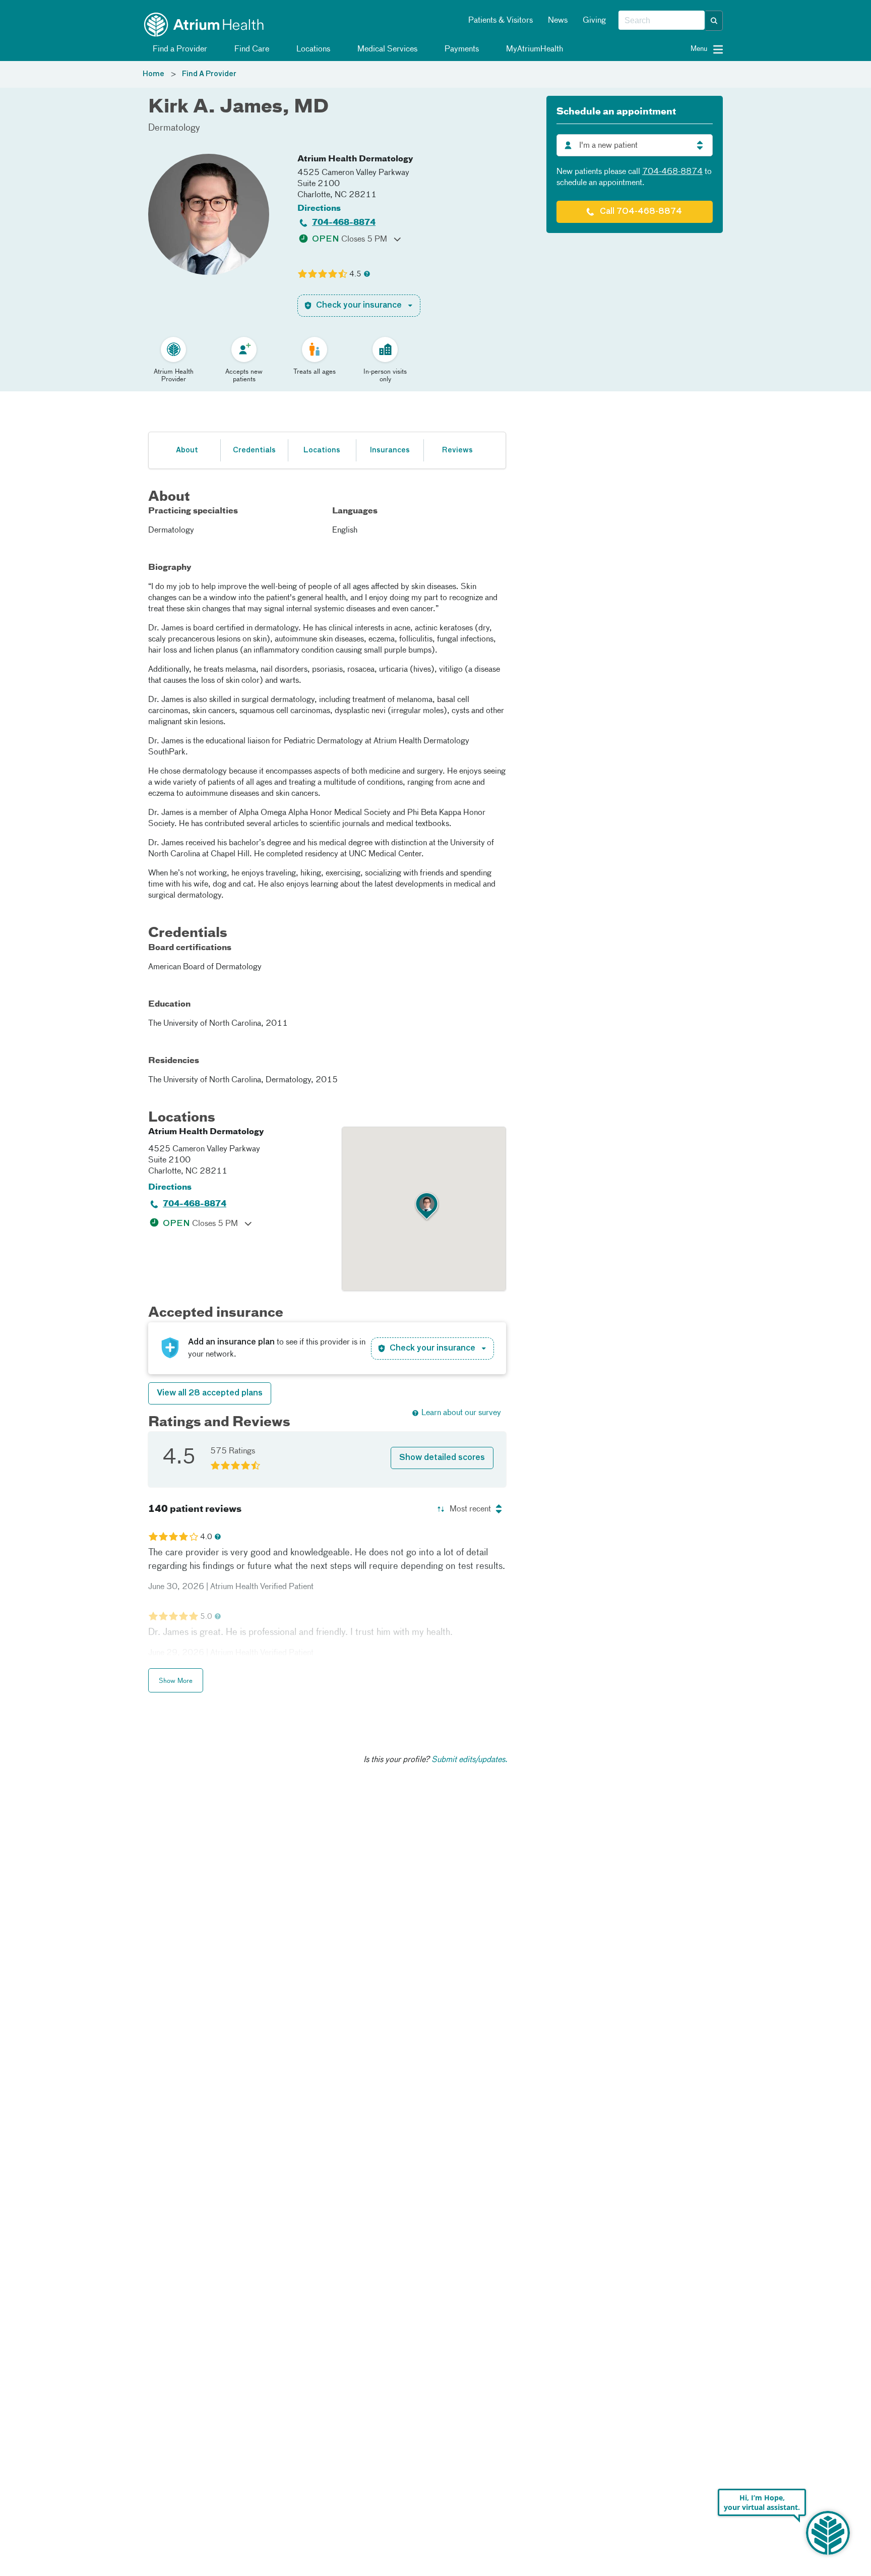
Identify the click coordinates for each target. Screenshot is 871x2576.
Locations (312, 49)
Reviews (457, 450)
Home (153, 74)
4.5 (355, 274)
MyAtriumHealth (534, 49)
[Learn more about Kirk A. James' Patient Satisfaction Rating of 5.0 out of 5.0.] (173, 1616)
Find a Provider (179, 49)
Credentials (254, 450)
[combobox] (662, 21)
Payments (461, 49)
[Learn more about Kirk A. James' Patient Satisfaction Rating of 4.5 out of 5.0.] (323, 274)
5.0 (206, 1617)
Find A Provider (209, 74)
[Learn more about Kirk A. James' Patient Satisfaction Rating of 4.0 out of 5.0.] (173, 1537)
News (558, 21)
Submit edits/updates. (470, 1760)
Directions (319, 209)
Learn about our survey (461, 1413)
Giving (594, 21)
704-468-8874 (344, 223)
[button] (714, 21)
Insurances (390, 450)
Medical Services (386, 49)
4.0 (206, 1537)
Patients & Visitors (501, 21)
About (187, 450)
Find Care (251, 49)
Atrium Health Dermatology (355, 159)
